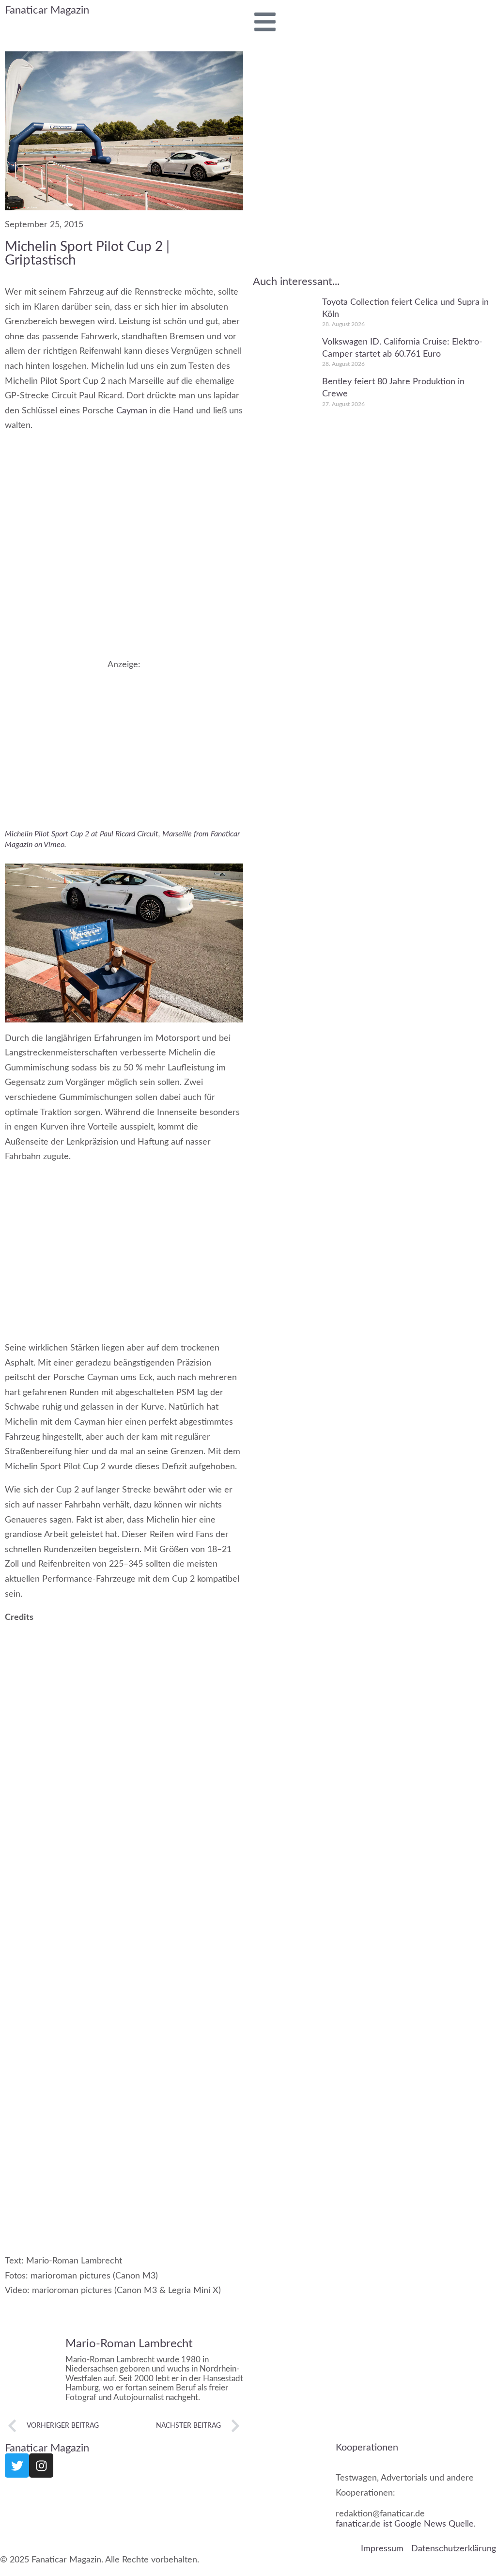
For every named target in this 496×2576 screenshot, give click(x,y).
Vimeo (54, 845)
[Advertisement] (124, 738)
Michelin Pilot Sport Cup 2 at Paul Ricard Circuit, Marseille (98, 834)
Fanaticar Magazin (47, 10)
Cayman (132, 411)
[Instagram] (41, 2466)
